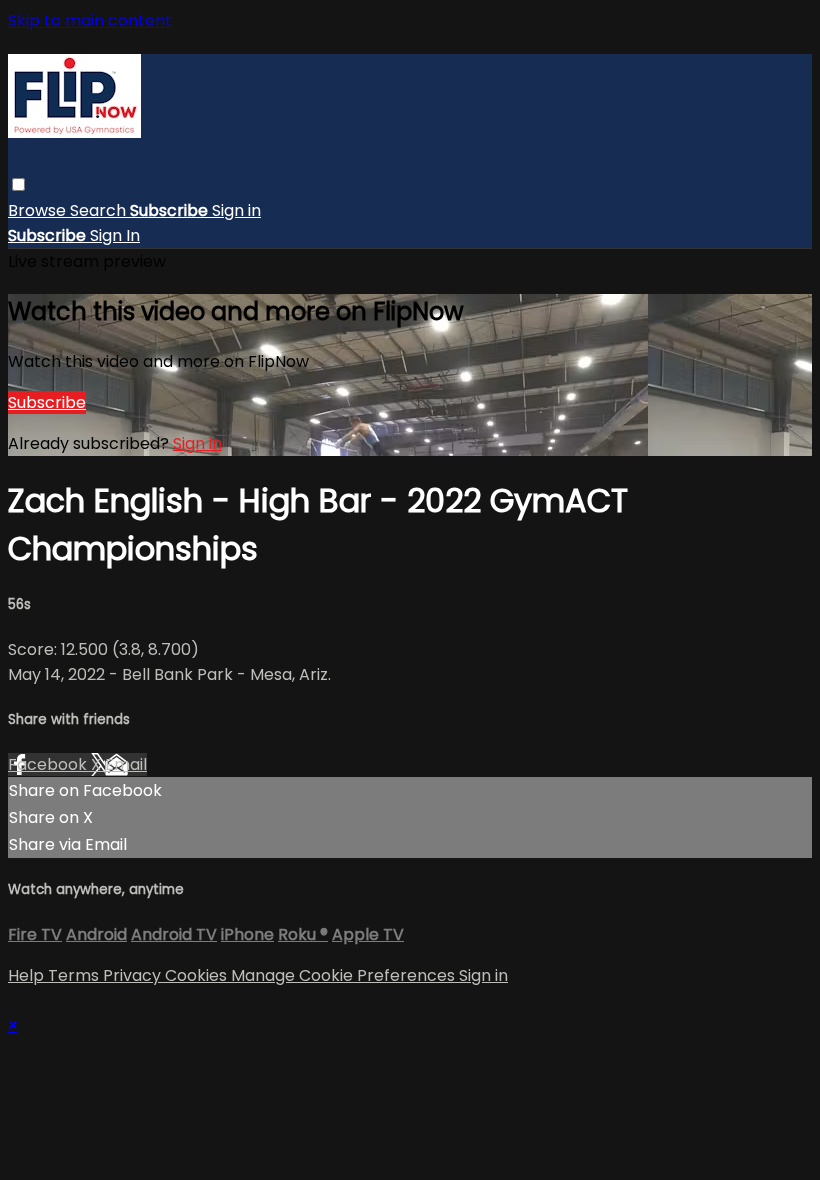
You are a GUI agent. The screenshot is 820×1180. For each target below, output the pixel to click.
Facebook (49, 764)
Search (100, 210)
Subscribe (47, 402)
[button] (18, 184)
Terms (75, 975)
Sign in (236, 210)
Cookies (198, 975)
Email (126, 764)
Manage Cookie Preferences (345, 975)
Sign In (115, 235)
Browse (39, 210)
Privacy (134, 975)
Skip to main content (90, 20)
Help (28, 975)
